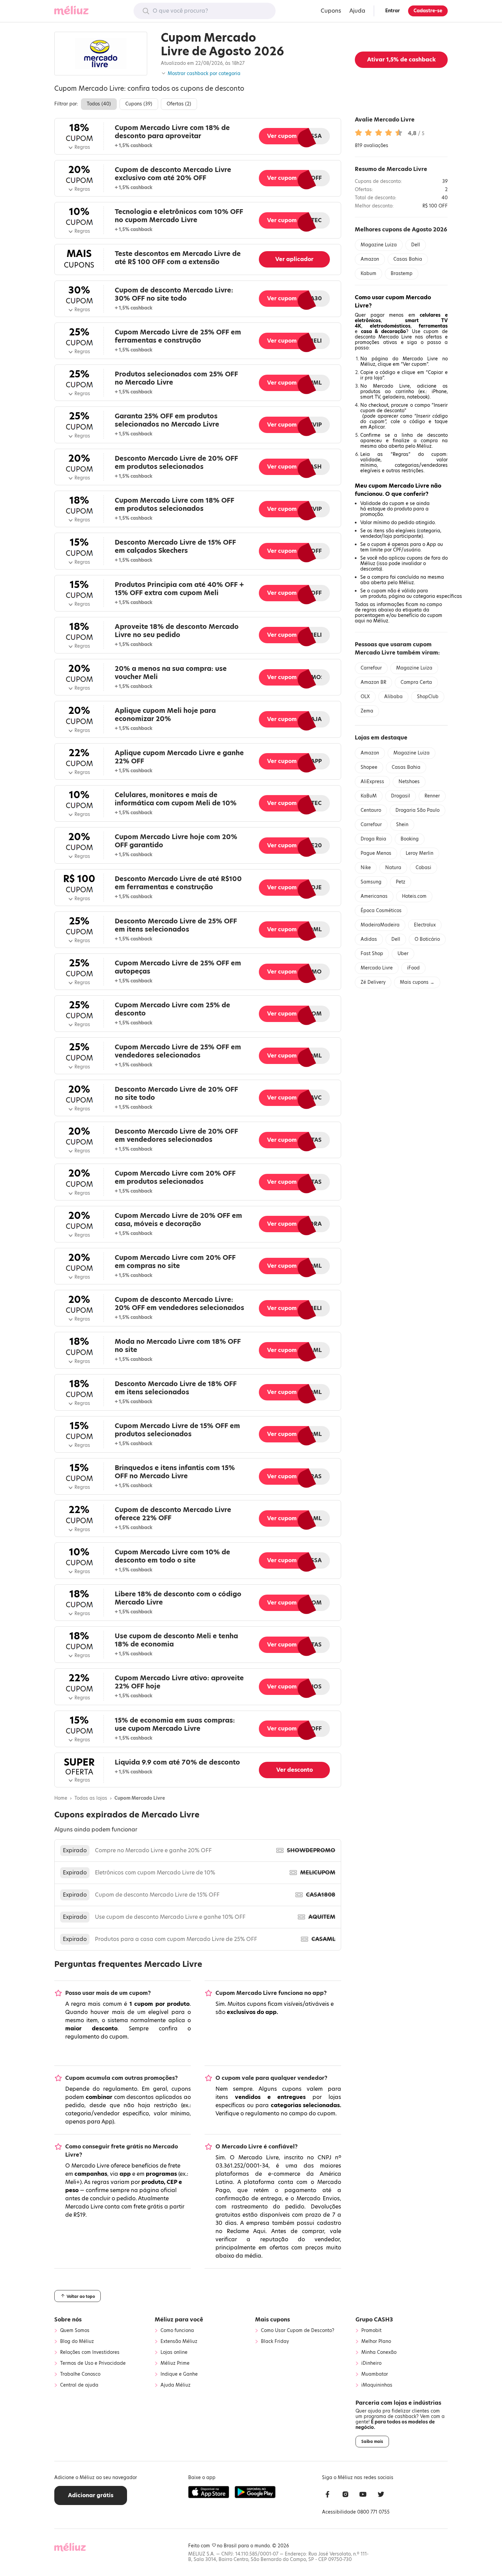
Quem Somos (75, 2331)
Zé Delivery (373, 982)
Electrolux (425, 925)
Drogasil (401, 796)
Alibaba (393, 697)
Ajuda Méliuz (176, 2385)
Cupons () (139, 104)
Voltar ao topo (80, 2296)
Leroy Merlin (420, 853)
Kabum (368, 274)
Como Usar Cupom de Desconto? (298, 2331)
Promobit (371, 2331)
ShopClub (428, 697)
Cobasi (423, 868)
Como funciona (177, 2331)
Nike (366, 868)
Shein (402, 825)
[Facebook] (327, 2495)
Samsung (371, 882)
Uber (403, 954)
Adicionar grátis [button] (91, 2495)
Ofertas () (179, 104)
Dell (416, 245)
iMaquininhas (377, 2385)
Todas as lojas (91, 1798)
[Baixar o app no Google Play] (255, 2492)
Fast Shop (372, 954)
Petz (401, 882)
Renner (432, 796)
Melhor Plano (376, 2342)
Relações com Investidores (90, 2352)
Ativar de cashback (401, 60)
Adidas (369, 939)
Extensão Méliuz (179, 2342)
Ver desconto (295, 1770)
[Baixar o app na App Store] (209, 2492)
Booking (410, 839)
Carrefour (371, 668)
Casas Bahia (408, 259)
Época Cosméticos (381, 911)
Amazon (370, 259)
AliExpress (372, 782)
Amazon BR (373, 682)
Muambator (375, 2374)
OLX (365, 697)
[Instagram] (345, 2495)
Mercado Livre (377, 968)
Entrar (393, 11)
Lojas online (174, 2352)
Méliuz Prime (175, 2363)
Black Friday (275, 2342)
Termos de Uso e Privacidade (93, 2363)
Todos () (99, 104)
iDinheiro (371, 2363)
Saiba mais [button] (372, 2442)
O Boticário (427, 939)
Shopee (369, 767)
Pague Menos (376, 853)
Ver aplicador (294, 259)
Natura (393, 868)
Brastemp (402, 274)
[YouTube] (363, 2495)
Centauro (371, 810)
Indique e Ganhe (179, 2374)
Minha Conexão (379, 2352)
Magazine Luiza (379, 245)
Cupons (331, 11)
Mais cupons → (417, 982)
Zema (367, 711)
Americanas (374, 896)
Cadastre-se (428, 11)
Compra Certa (416, 682)
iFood (413, 968)
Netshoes (409, 782)
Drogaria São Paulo (417, 810)
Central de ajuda (79, 2385)
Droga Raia (373, 839)
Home (61, 1798)
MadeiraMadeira (380, 925)
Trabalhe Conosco (80, 2374)
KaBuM (369, 796)
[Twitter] (381, 2495)
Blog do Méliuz (77, 2342)
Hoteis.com (414, 896)
